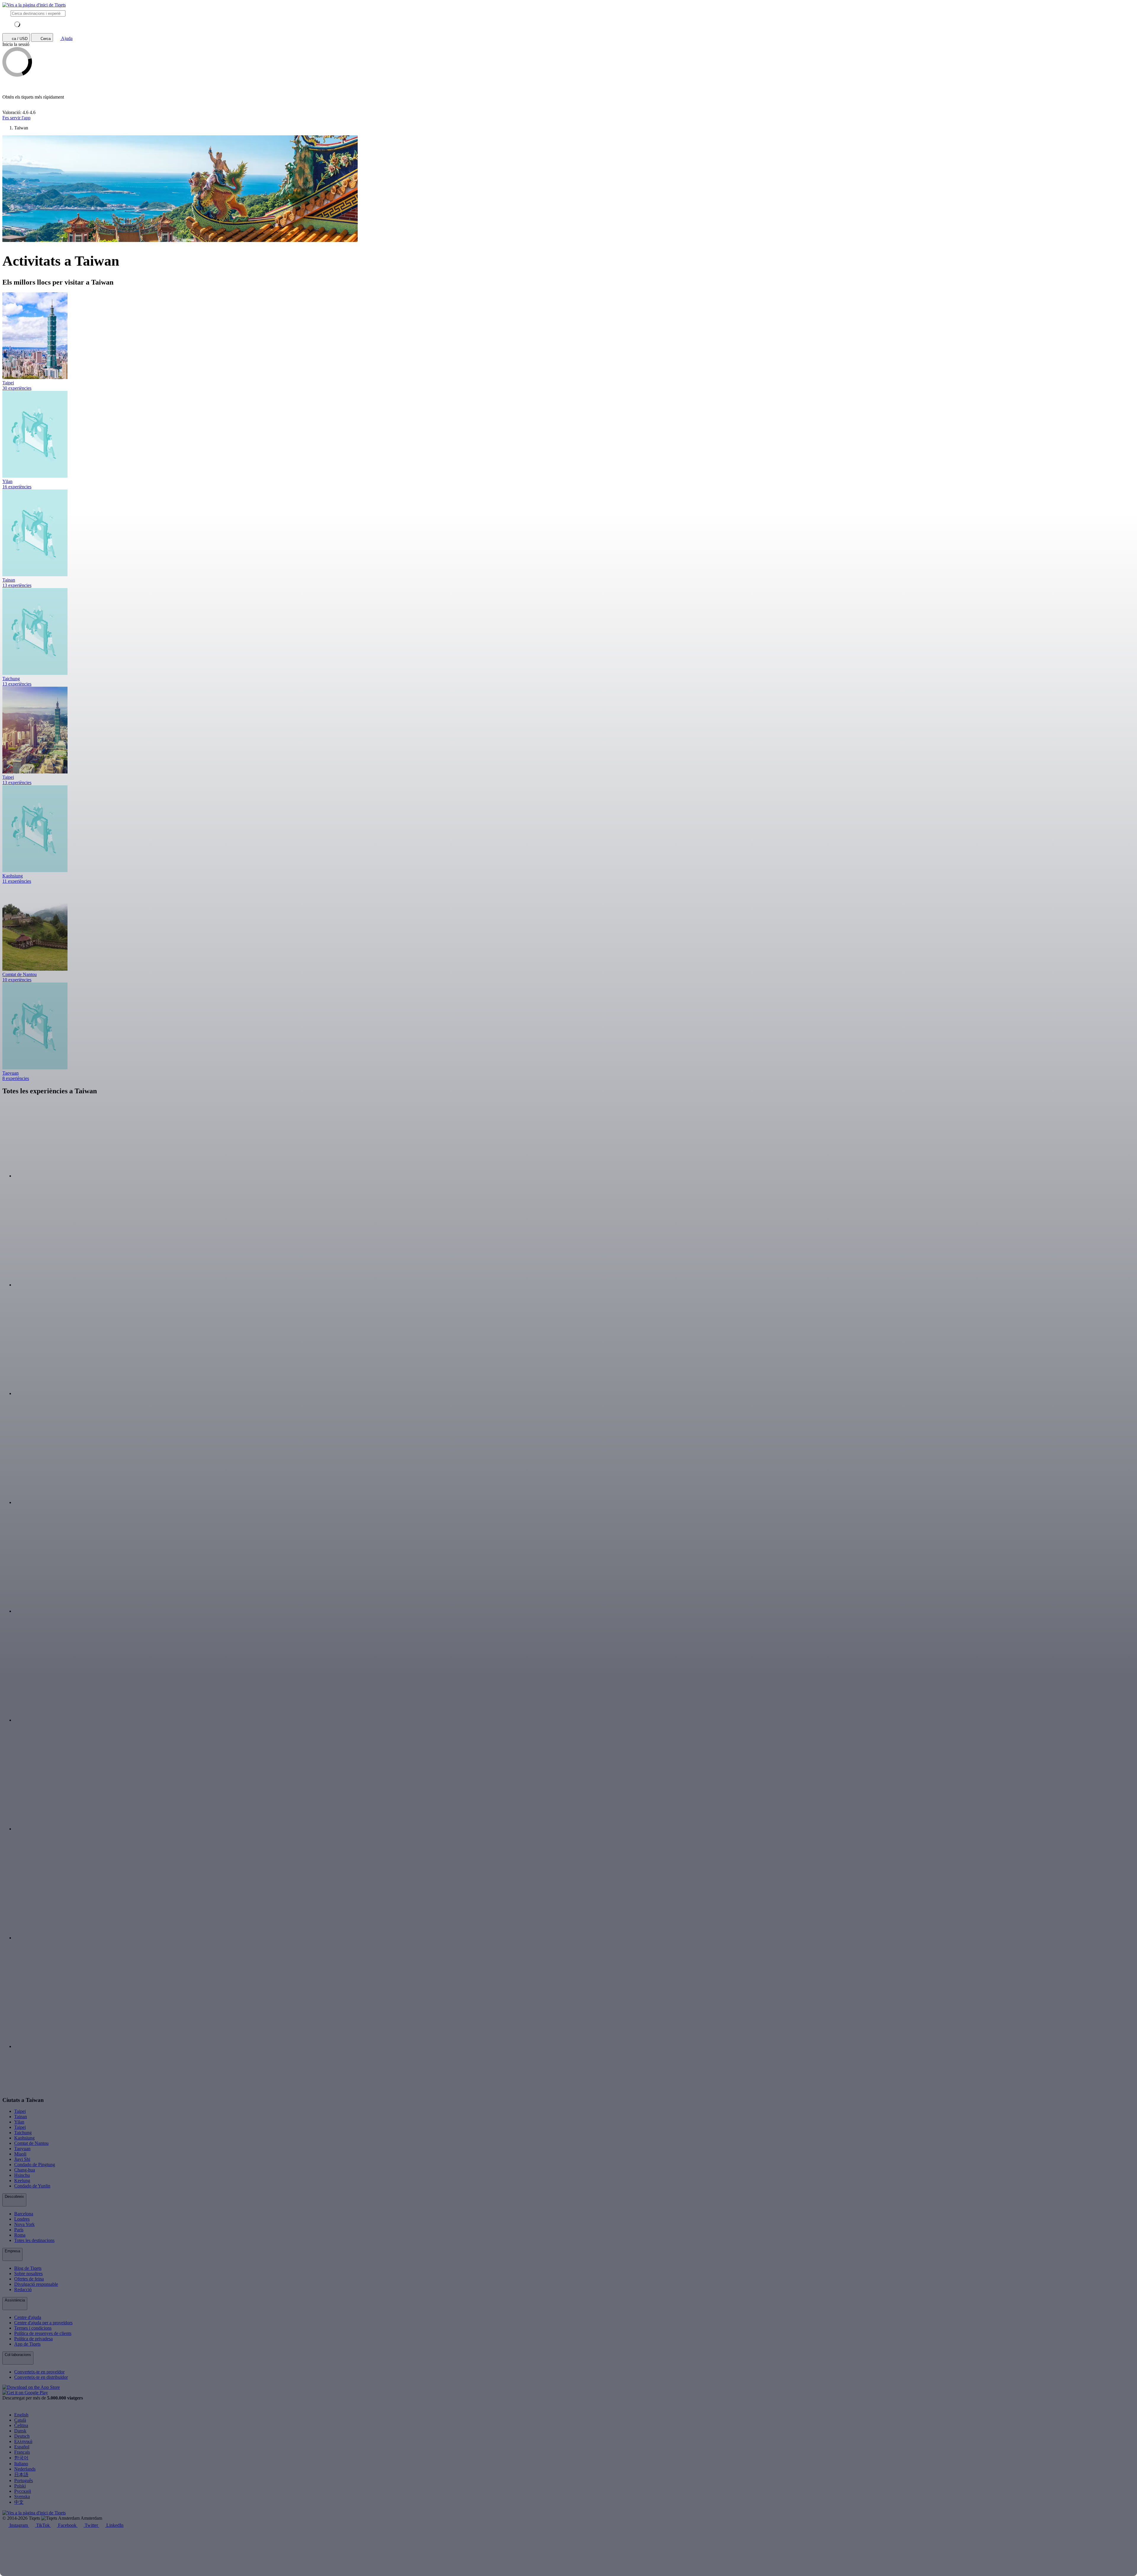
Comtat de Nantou (31, 2143)
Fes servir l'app (16, 118)
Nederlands (25, 2469)
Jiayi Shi (22, 2159)
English (21, 2415)
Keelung (22, 2181)
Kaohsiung (24, 2138)
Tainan (21, 2117)
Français (22, 2452)
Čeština (21, 2425)
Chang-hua (25, 2170)
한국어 (21, 2458)
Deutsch (22, 2436)
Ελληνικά (23, 2441)
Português (24, 2480)
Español (22, 2447)
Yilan (19, 2122)
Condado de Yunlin (32, 2186)
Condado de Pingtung (35, 2165)
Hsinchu (22, 2175)
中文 (19, 2502)
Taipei (20, 2111)
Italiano (21, 2464)
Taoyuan (22, 2149)
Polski (20, 2486)
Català (20, 2420)
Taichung (23, 2133)
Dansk (20, 2431)
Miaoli (20, 2154)
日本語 (21, 2475)
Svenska (22, 2496)
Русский (23, 2491)
